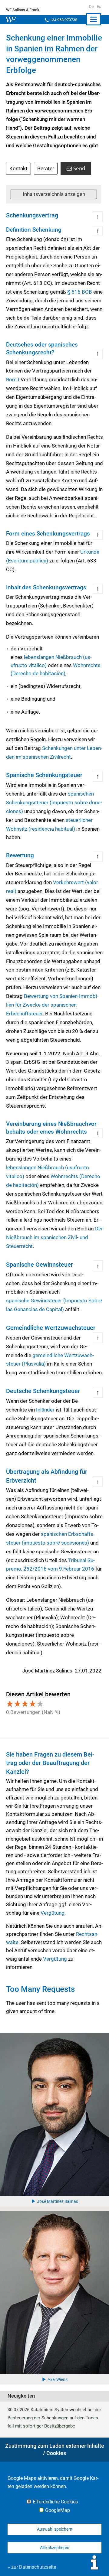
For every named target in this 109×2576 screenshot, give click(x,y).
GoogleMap (58, 2510)
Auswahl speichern (55, 2529)
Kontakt (18, 168)
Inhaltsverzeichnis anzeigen (54, 194)
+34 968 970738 (64, 20)
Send (79, 168)
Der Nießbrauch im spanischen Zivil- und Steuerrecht (54, 1237)
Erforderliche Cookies (55, 2502)
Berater (46, 168)
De (91, 7)
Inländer (46, 1410)
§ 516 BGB (80, 292)
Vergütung (53, 1913)
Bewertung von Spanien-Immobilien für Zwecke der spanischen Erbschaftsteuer (52, 1005)
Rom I (13, 379)
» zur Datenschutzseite (32, 2567)
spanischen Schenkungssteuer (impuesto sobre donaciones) (54, 803)
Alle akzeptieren (55, 2548)
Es (99, 7)
